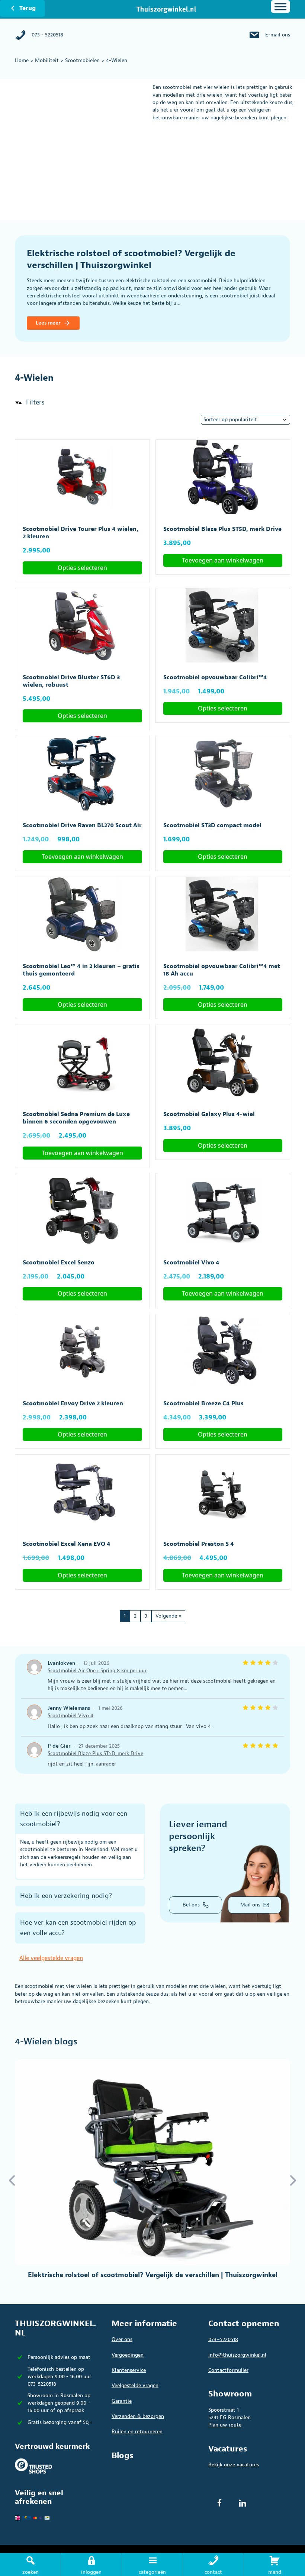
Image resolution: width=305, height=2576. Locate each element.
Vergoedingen (128, 2355)
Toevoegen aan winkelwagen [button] (223, 560)
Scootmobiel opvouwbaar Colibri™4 (215, 677)
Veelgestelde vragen (135, 2385)
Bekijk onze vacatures (234, 2465)
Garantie (122, 2401)
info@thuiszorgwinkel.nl (237, 2355)
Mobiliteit (47, 60)
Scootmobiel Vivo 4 (191, 1263)
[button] (30, 403)
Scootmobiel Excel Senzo (59, 1263)
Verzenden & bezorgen (138, 2416)
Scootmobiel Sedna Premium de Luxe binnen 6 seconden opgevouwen (76, 1118)
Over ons (122, 2339)
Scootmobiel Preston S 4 (199, 1544)
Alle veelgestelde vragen (51, 1958)
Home (22, 60)
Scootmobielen (82, 60)
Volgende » (168, 1616)
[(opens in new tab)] (33, 2465)
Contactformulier (228, 2370)
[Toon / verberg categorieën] (280, 7)
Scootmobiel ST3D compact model (212, 825)
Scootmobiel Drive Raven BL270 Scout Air (82, 825)
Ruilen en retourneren (137, 2432)
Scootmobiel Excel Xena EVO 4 (67, 1544)
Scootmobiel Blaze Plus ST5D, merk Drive (222, 529)
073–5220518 (223, 2339)
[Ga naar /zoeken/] (30, 2564)
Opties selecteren (82, 568)
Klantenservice (129, 2370)
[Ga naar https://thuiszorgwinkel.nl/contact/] (213, 2564)
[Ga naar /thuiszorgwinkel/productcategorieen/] (152, 2564)
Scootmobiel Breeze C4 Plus (203, 1403)
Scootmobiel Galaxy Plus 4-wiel (209, 1114)
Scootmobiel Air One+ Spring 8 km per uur (97, 1671)
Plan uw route (225, 2425)
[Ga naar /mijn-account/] (91, 2564)
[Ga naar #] (274, 2564)
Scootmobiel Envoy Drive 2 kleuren (73, 1403)
